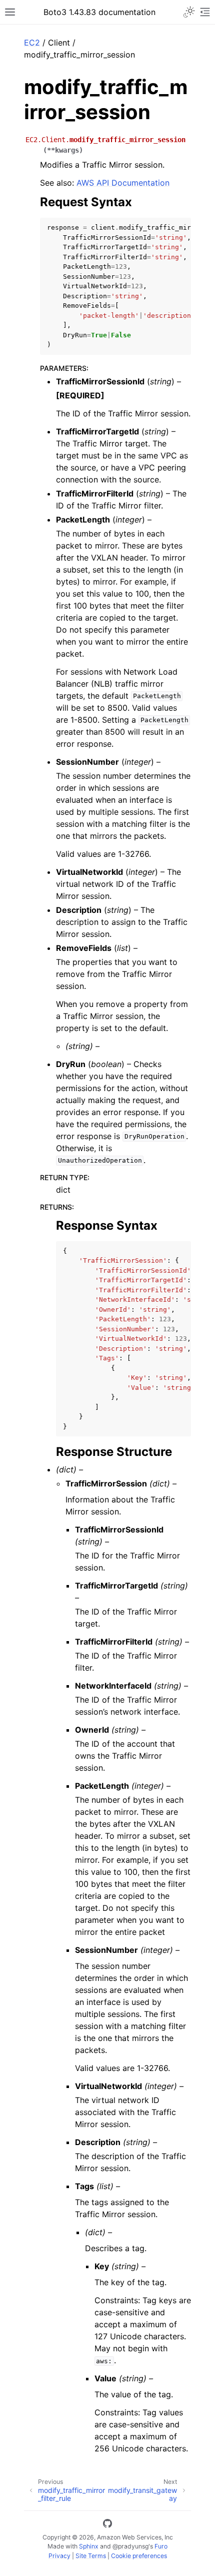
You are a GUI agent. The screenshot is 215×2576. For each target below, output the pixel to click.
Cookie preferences (139, 2556)
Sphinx (89, 2546)
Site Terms (91, 2556)
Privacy (59, 2556)
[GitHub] (107, 2525)
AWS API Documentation (123, 183)
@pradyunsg (130, 2546)
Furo (161, 2546)
